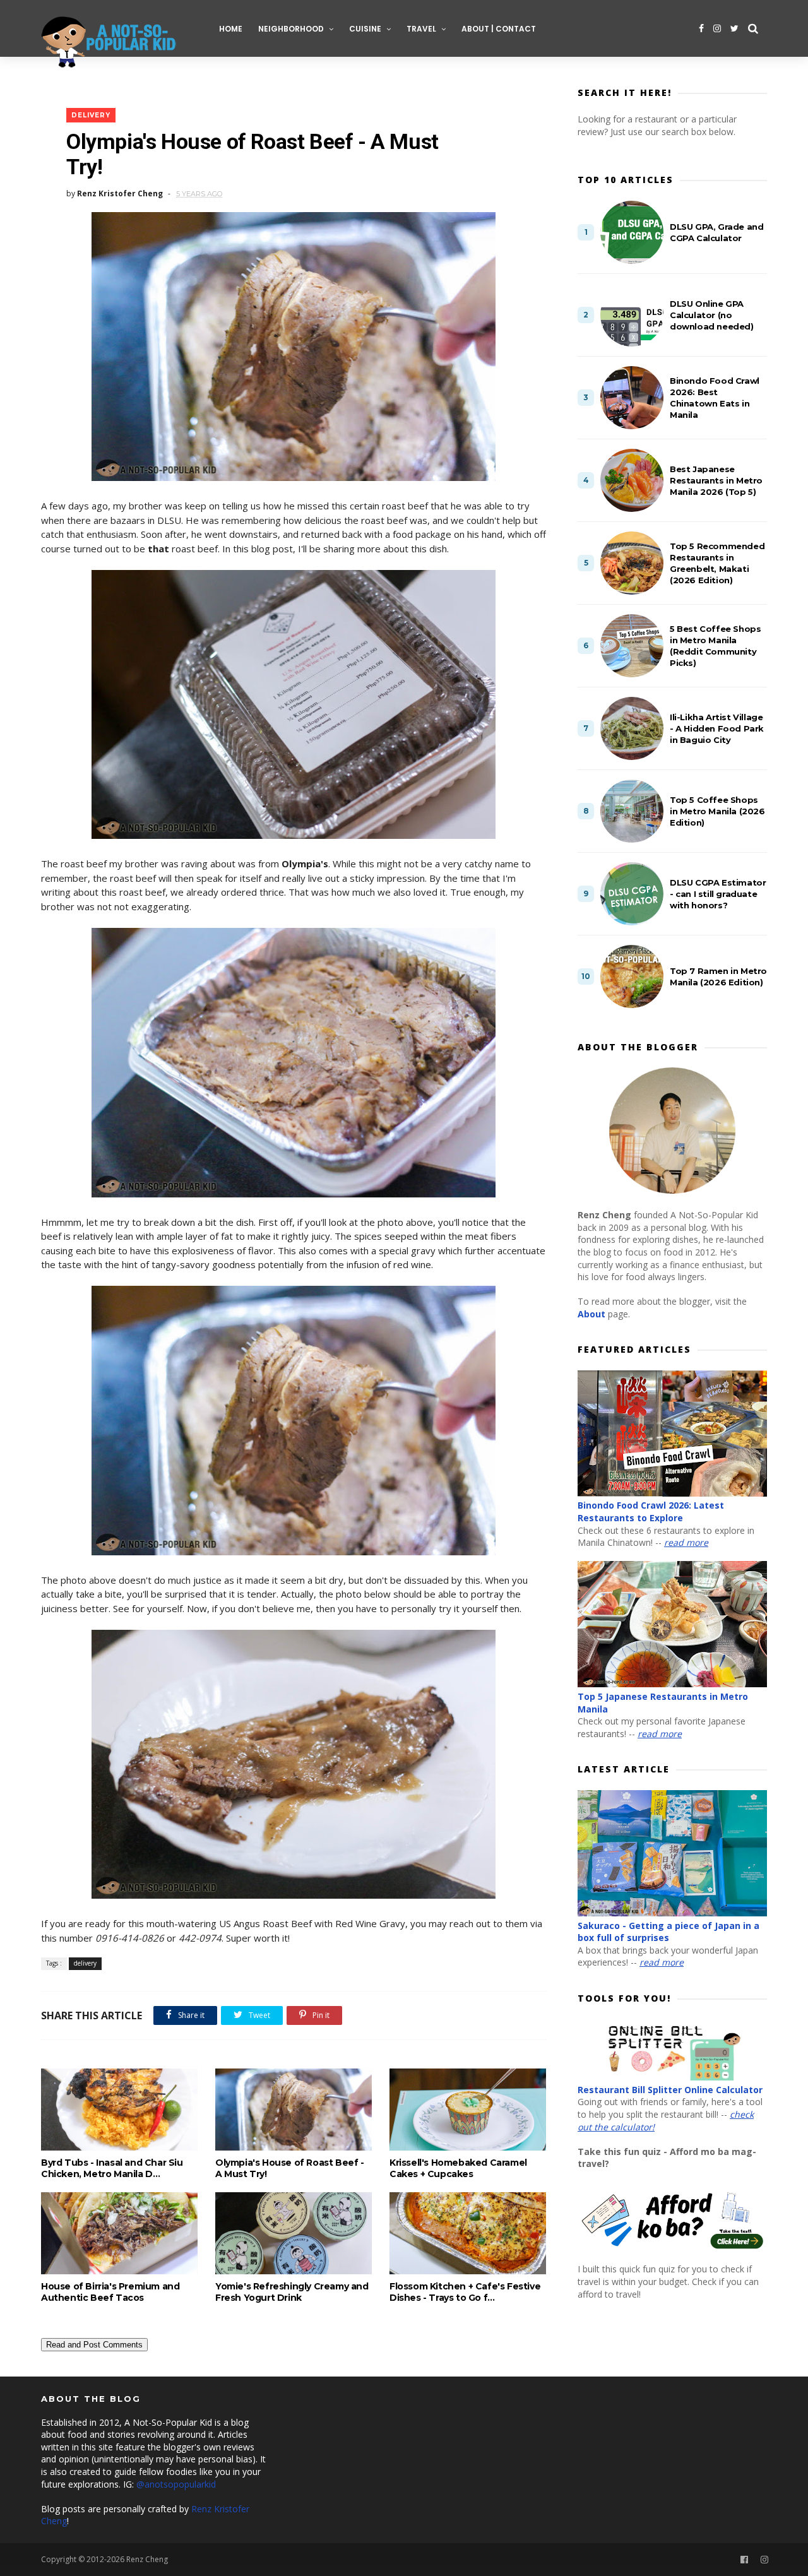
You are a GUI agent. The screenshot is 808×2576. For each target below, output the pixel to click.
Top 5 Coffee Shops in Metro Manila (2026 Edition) (717, 811)
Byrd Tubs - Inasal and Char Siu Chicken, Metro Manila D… (112, 2168)
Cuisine (365, 29)
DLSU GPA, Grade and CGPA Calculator (716, 232)
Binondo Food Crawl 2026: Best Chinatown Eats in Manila (715, 398)
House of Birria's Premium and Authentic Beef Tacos (110, 2292)
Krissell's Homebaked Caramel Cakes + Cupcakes (458, 2168)
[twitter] (734, 28)
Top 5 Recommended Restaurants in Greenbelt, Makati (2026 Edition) (717, 563)
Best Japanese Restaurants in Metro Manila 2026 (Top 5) (716, 480)
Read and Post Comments (94, 2345)
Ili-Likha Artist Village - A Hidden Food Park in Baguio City (717, 728)
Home (231, 29)
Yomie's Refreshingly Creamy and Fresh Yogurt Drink (292, 2292)
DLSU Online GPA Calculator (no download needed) (712, 315)
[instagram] (717, 28)
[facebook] (701, 28)
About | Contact (499, 29)
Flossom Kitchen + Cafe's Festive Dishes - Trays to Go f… (465, 2292)
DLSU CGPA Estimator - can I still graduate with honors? (718, 894)
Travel (421, 29)
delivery (91, 115)
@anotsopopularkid (176, 2484)
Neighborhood (291, 29)
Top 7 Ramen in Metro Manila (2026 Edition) (718, 976)
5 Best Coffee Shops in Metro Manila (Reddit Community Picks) (715, 646)
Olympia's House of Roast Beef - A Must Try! (290, 2168)
